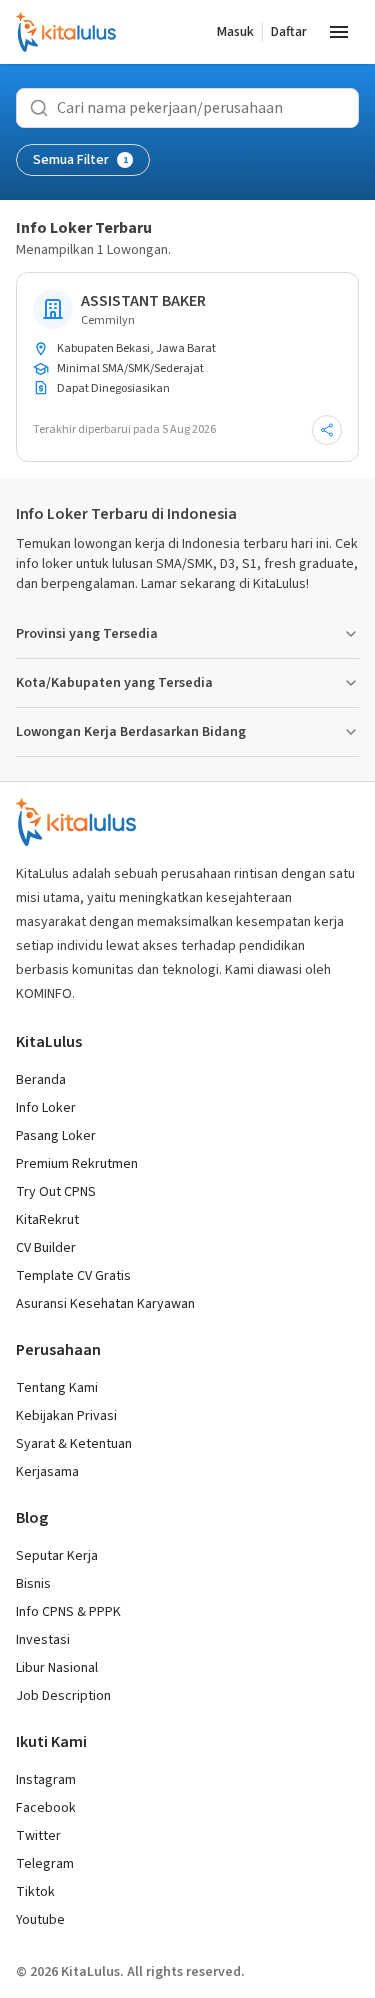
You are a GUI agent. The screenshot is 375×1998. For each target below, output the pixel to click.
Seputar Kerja (57, 1556)
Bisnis (33, 1584)
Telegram (45, 1864)
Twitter (38, 1836)
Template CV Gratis (73, 1276)
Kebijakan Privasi (66, 1416)
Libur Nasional (57, 1668)
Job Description (63, 1696)
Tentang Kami (57, 1388)
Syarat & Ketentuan (74, 1444)
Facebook (46, 1808)
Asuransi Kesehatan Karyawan (105, 1304)
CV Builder (46, 1248)
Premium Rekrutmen (77, 1164)
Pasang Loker (56, 1136)
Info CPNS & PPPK (68, 1612)
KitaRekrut (47, 1220)
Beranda (41, 1080)
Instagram (46, 1780)
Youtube (40, 1920)
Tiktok (35, 1892)
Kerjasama (47, 1472)
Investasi (43, 1640)
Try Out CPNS (56, 1192)
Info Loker (46, 1108)
